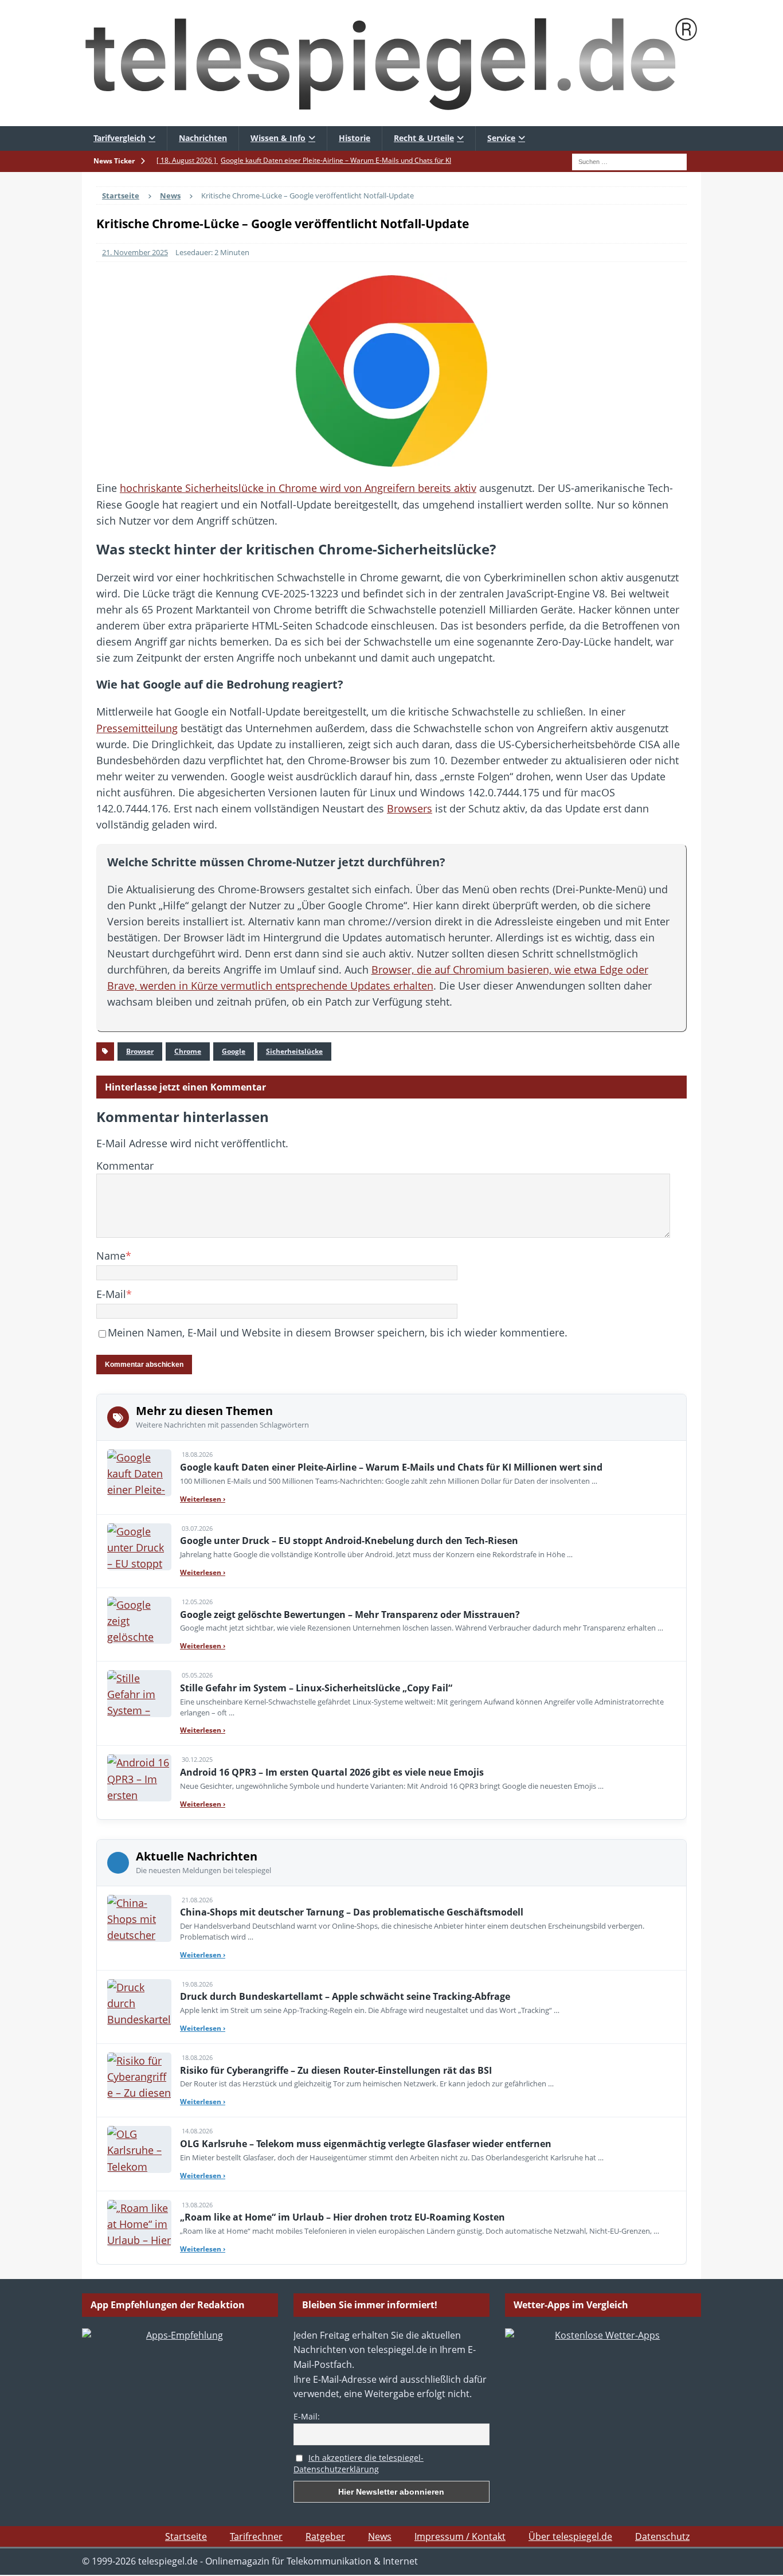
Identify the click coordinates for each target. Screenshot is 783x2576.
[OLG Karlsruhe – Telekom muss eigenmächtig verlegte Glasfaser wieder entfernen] (139, 2149)
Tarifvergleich (120, 138)
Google (234, 1051)
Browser (140, 1051)
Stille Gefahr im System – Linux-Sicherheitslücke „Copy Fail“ (316, 1688)
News (380, 2536)
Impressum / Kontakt (460, 2536)
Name (111, 1256)
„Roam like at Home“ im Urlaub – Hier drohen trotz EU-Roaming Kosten (342, 2217)
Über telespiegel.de (570, 2536)
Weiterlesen (203, 1499)
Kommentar (125, 1166)
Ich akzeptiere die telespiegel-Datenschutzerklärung (359, 2464)
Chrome (188, 1051)
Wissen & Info (278, 138)
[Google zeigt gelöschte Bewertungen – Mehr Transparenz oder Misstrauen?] (139, 1620)
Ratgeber (325, 2536)
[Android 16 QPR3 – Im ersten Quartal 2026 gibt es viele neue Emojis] (139, 1778)
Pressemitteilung (137, 728)
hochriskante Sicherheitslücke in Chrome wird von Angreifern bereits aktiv (298, 488)
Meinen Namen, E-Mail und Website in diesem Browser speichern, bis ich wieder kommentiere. (338, 1332)
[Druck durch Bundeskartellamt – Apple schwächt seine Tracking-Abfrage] (139, 2003)
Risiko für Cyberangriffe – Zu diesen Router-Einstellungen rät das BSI (336, 2070)
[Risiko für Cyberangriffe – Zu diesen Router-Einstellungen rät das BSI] (139, 2076)
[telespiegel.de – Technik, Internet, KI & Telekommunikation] (391, 63)
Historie (355, 138)
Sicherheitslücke (294, 1051)
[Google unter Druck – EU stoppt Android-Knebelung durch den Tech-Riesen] (139, 1547)
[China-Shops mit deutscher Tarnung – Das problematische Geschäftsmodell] (139, 1918)
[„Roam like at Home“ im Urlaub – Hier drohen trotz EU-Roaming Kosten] (139, 2223)
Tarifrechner (256, 2536)
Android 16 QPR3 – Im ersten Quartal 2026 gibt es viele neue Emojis (332, 1772)
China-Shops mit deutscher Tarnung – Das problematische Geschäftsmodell (352, 1912)
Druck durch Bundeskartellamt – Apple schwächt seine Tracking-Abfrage (345, 1996)
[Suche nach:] (629, 161)
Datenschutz (662, 2536)
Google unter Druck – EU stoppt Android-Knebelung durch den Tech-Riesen (349, 1541)
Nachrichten (203, 138)
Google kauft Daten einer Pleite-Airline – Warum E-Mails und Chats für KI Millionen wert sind (391, 1467)
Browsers (410, 808)
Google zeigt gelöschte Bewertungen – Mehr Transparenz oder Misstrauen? (350, 1615)
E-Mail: (307, 2416)
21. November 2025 (135, 252)
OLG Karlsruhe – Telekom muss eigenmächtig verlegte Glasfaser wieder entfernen (366, 2144)
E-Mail (111, 1294)
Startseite (186, 2536)
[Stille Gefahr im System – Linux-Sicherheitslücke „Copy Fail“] (139, 1694)
